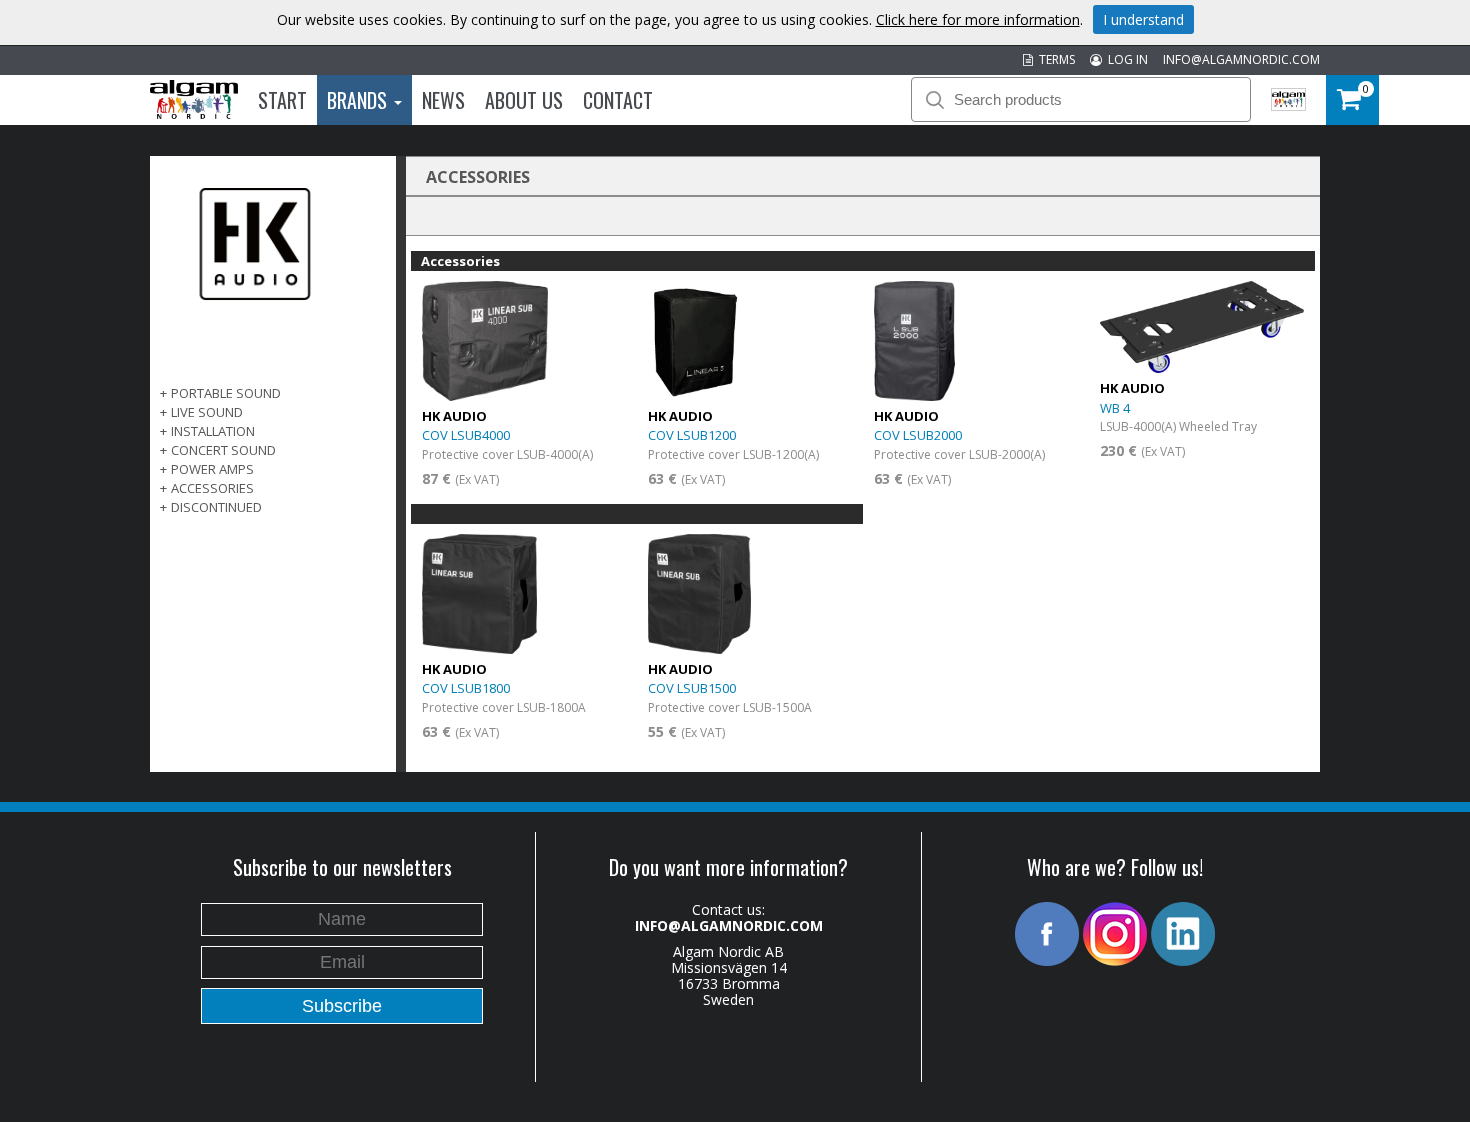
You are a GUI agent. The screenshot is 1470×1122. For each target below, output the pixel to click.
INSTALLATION (213, 431)
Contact (618, 100)
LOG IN (1125, 59)
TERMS (1054, 59)
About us (524, 100)
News (443, 100)
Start (282, 100)
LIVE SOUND (207, 412)
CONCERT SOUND (223, 450)
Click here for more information (978, 19)
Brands (359, 100)
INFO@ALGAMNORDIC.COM (1241, 59)
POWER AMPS (212, 469)
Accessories (212, 488)
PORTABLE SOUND (226, 393)
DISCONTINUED (216, 507)
